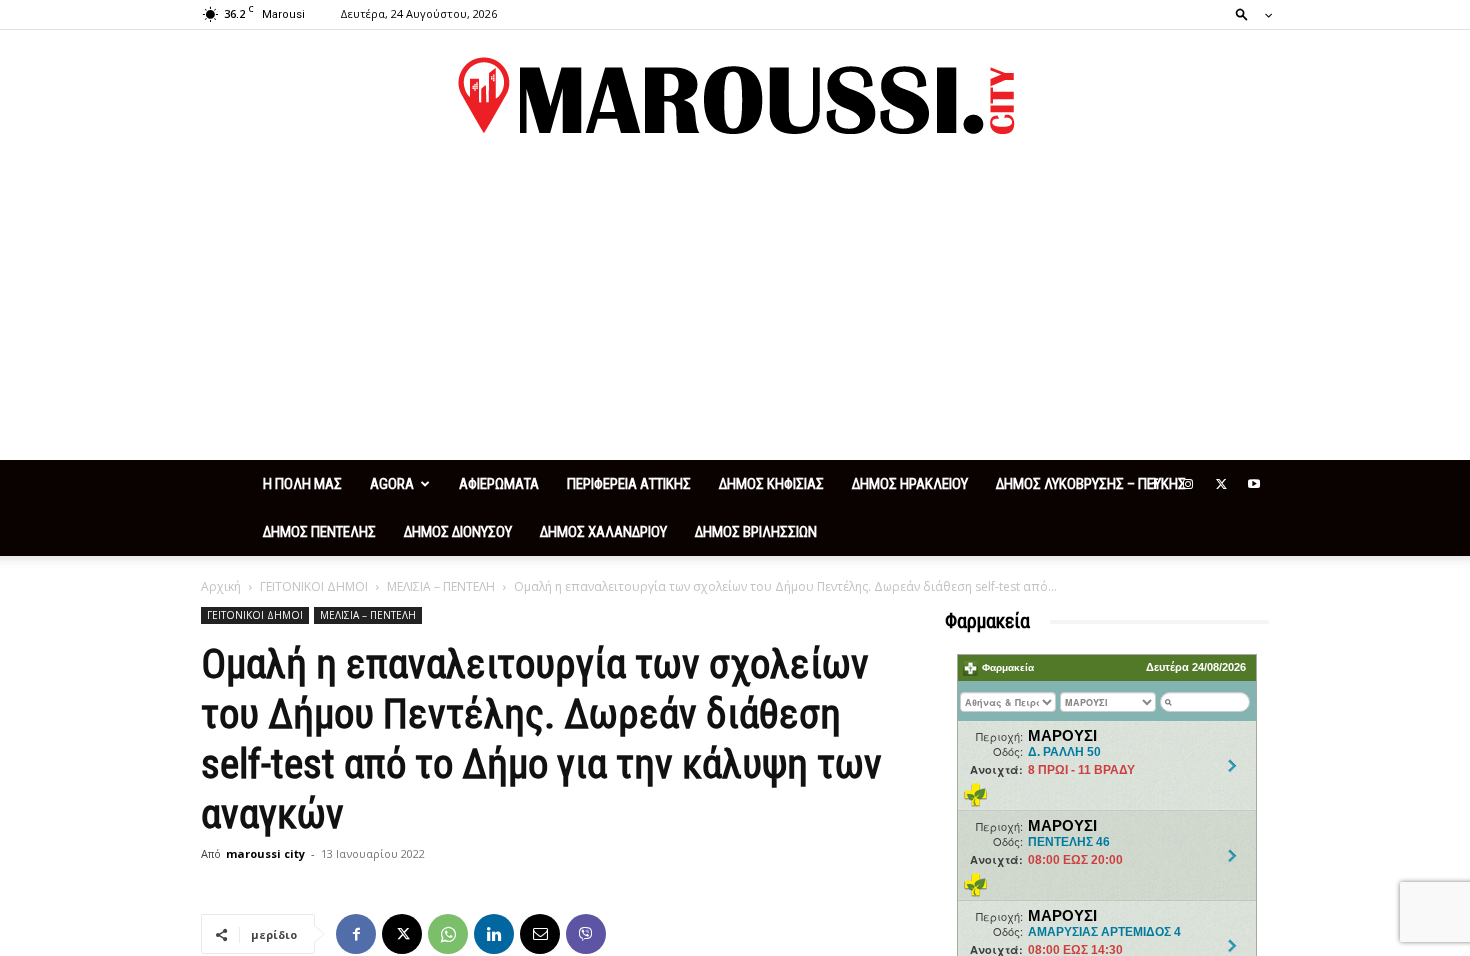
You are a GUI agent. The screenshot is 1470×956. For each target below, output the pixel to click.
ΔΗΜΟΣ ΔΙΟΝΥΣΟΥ (458, 532)
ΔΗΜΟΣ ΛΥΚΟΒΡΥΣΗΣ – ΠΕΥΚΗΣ (1091, 484)
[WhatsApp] (448, 934)
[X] (1221, 484)
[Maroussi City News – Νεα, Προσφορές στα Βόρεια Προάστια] (735, 96)
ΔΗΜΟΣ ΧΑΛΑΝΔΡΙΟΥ (603, 532)
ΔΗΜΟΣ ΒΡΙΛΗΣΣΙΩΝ (756, 532)
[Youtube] (1254, 484)
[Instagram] (1188, 484)
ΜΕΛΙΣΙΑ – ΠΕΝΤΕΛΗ (441, 586)
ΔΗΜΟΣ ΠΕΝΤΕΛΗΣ (319, 532)
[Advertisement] (735, 310)
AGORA (392, 484)
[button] (1248, 13)
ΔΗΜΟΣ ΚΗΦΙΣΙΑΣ (771, 484)
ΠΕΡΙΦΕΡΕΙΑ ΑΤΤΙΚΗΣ (629, 484)
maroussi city (265, 853)
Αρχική (221, 586)
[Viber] (586, 934)
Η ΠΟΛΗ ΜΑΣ (302, 484)
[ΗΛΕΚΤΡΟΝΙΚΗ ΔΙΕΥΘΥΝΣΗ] (540, 934)
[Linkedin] (494, 934)
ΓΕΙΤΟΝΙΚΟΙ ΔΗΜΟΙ (314, 586)
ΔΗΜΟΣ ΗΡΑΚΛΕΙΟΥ (910, 484)
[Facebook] (1155, 484)
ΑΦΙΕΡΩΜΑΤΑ (499, 484)
